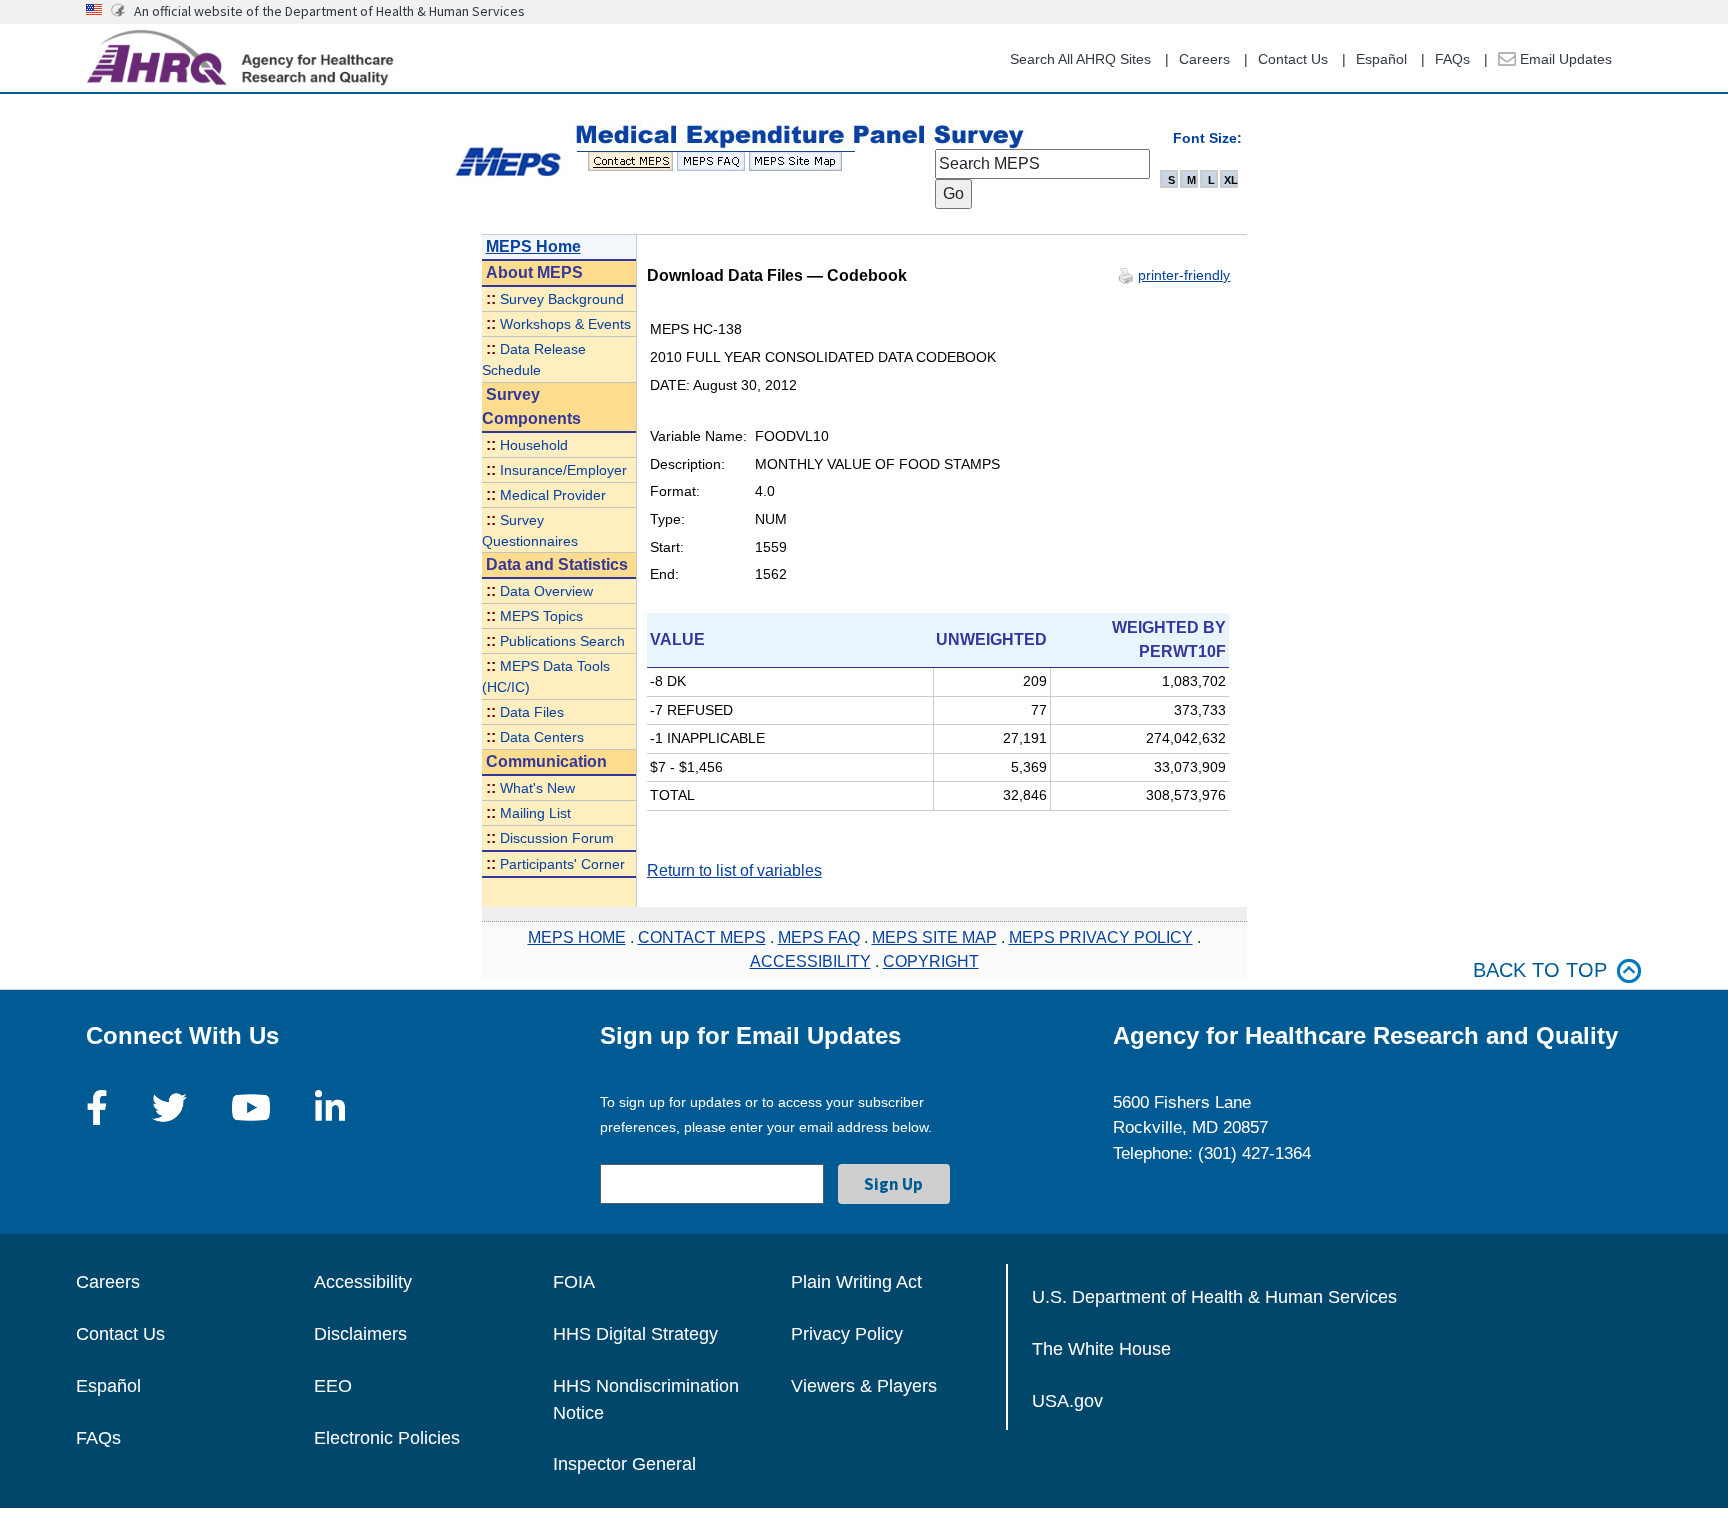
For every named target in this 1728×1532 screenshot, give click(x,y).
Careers (1204, 59)
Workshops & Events (565, 324)
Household (534, 445)
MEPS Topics (541, 616)
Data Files (532, 712)
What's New (537, 788)
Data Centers (542, 737)
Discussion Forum (557, 838)
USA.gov (1067, 1401)
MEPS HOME (577, 937)
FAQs (1452, 59)
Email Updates (1564, 59)
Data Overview (546, 591)
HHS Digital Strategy (635, 1334)
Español (1381, 59)
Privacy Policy (847, 1334)
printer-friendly (1184, 275)
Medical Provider (553, 495)
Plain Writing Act (856, 1282)
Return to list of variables (734, 870)
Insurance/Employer (563, 470)
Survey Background (562, 299)
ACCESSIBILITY (810, 961)
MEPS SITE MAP (934, 937)
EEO (333, 1386)
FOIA (574, 1282)
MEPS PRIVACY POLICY (1101, 937)
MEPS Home (533, 246)
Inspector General (624, 1464)
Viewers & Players (864, 1386)
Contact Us (1293, 59)
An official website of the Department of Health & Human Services (329, 11)
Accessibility (363, 1282)
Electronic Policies (387, 1438)
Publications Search (562, 641)
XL (1231, 180)
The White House (1101, 1349)
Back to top (1540, 970)
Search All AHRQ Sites (1080, 59)
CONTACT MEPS (702, 937)
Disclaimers (360, 1334)
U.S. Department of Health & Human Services (1214, 1297)
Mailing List (535, 813)
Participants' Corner (562, 864)
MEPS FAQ (819, 937)
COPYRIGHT (931, 961)
